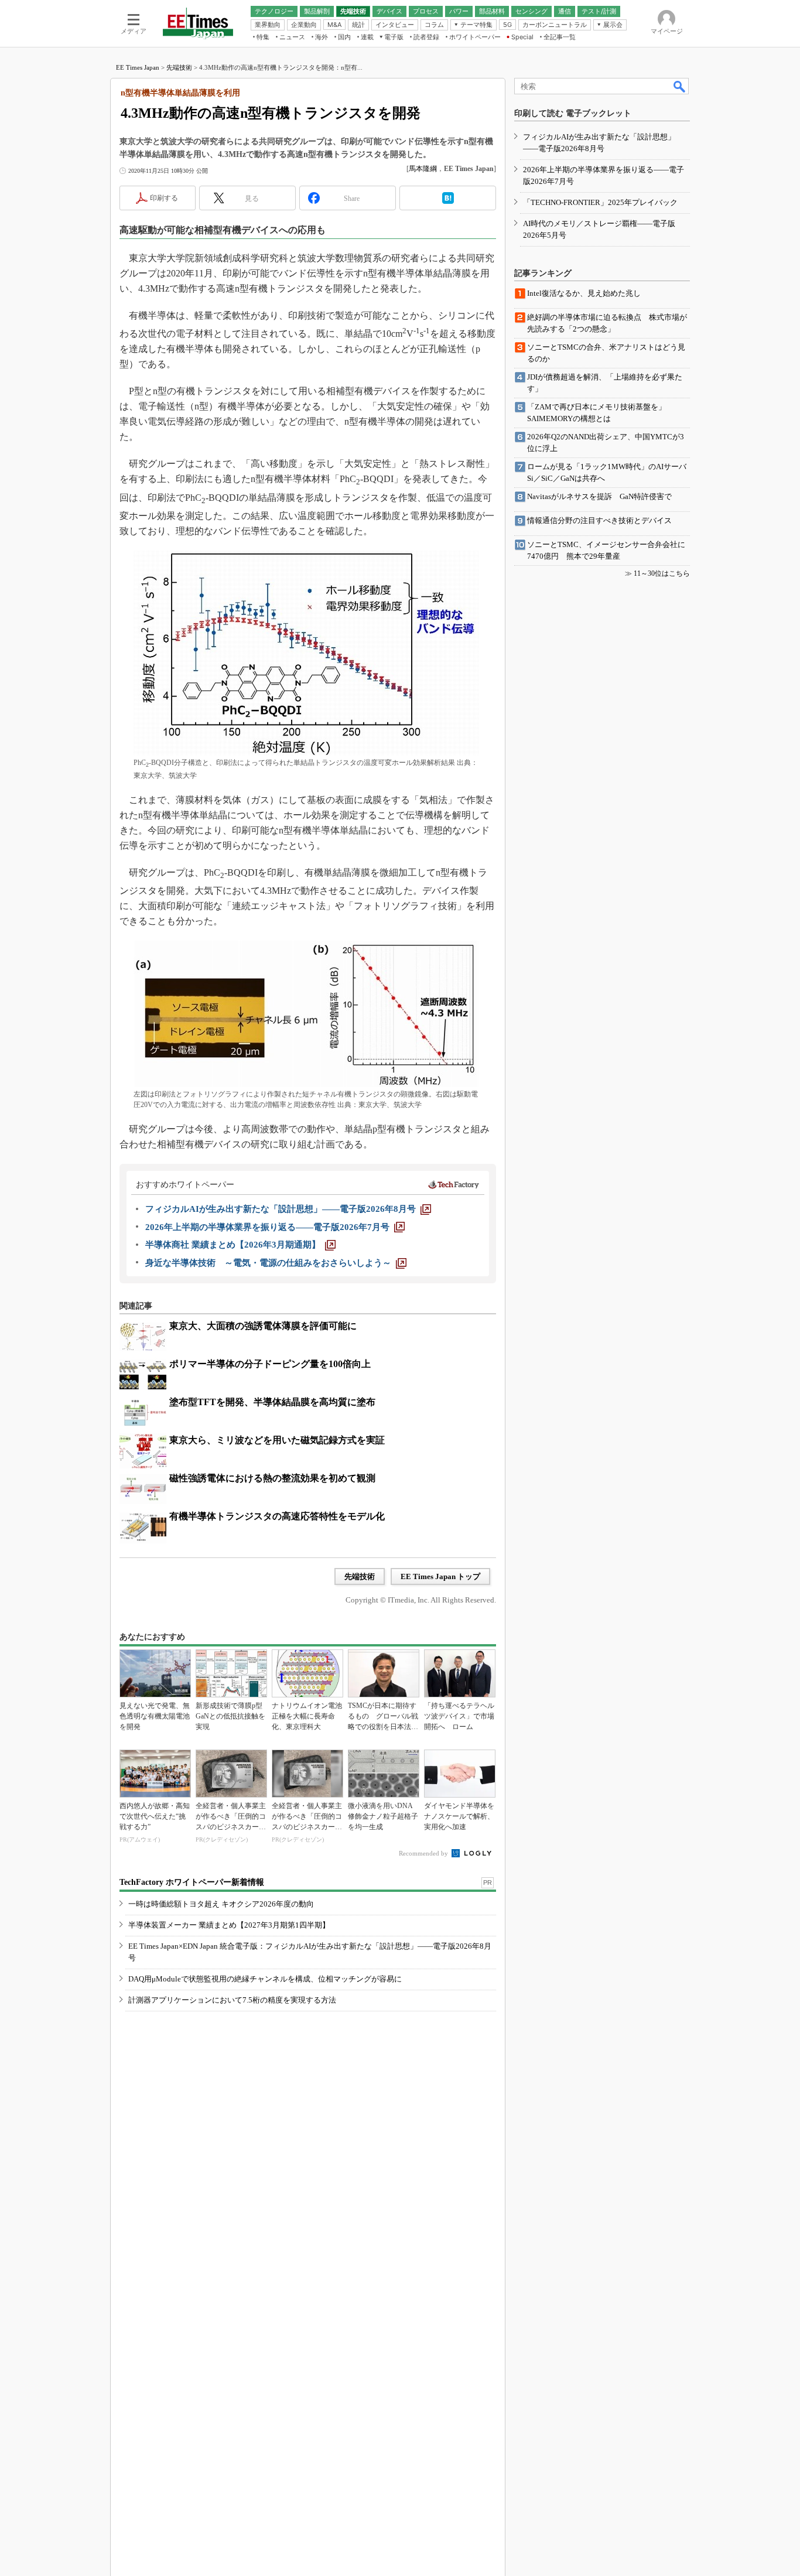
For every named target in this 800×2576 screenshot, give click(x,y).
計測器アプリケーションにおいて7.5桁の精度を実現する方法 (232, 2000)
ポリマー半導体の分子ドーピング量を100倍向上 (270, 1364)
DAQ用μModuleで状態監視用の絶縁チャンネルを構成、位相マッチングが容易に (265, 1979)
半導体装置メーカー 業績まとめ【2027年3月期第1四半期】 (229, 1925)
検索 (680, 86)
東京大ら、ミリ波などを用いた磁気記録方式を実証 (277, 1440)
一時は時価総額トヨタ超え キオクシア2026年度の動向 (221, 1904)
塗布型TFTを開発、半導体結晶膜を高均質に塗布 (272, 1402)
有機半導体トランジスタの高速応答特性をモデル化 (277, 1516)
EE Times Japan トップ (440, 1576)
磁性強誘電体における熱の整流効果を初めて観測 (272, 1478)
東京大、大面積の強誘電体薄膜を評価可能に (263, 1326)
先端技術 (179, 67)
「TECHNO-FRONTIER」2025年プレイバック (600, 202)
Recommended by (424, 1853)
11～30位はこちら (662, 573)
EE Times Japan (138, 67)
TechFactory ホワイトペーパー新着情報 (192, 1882)
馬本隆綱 (423, 169)
